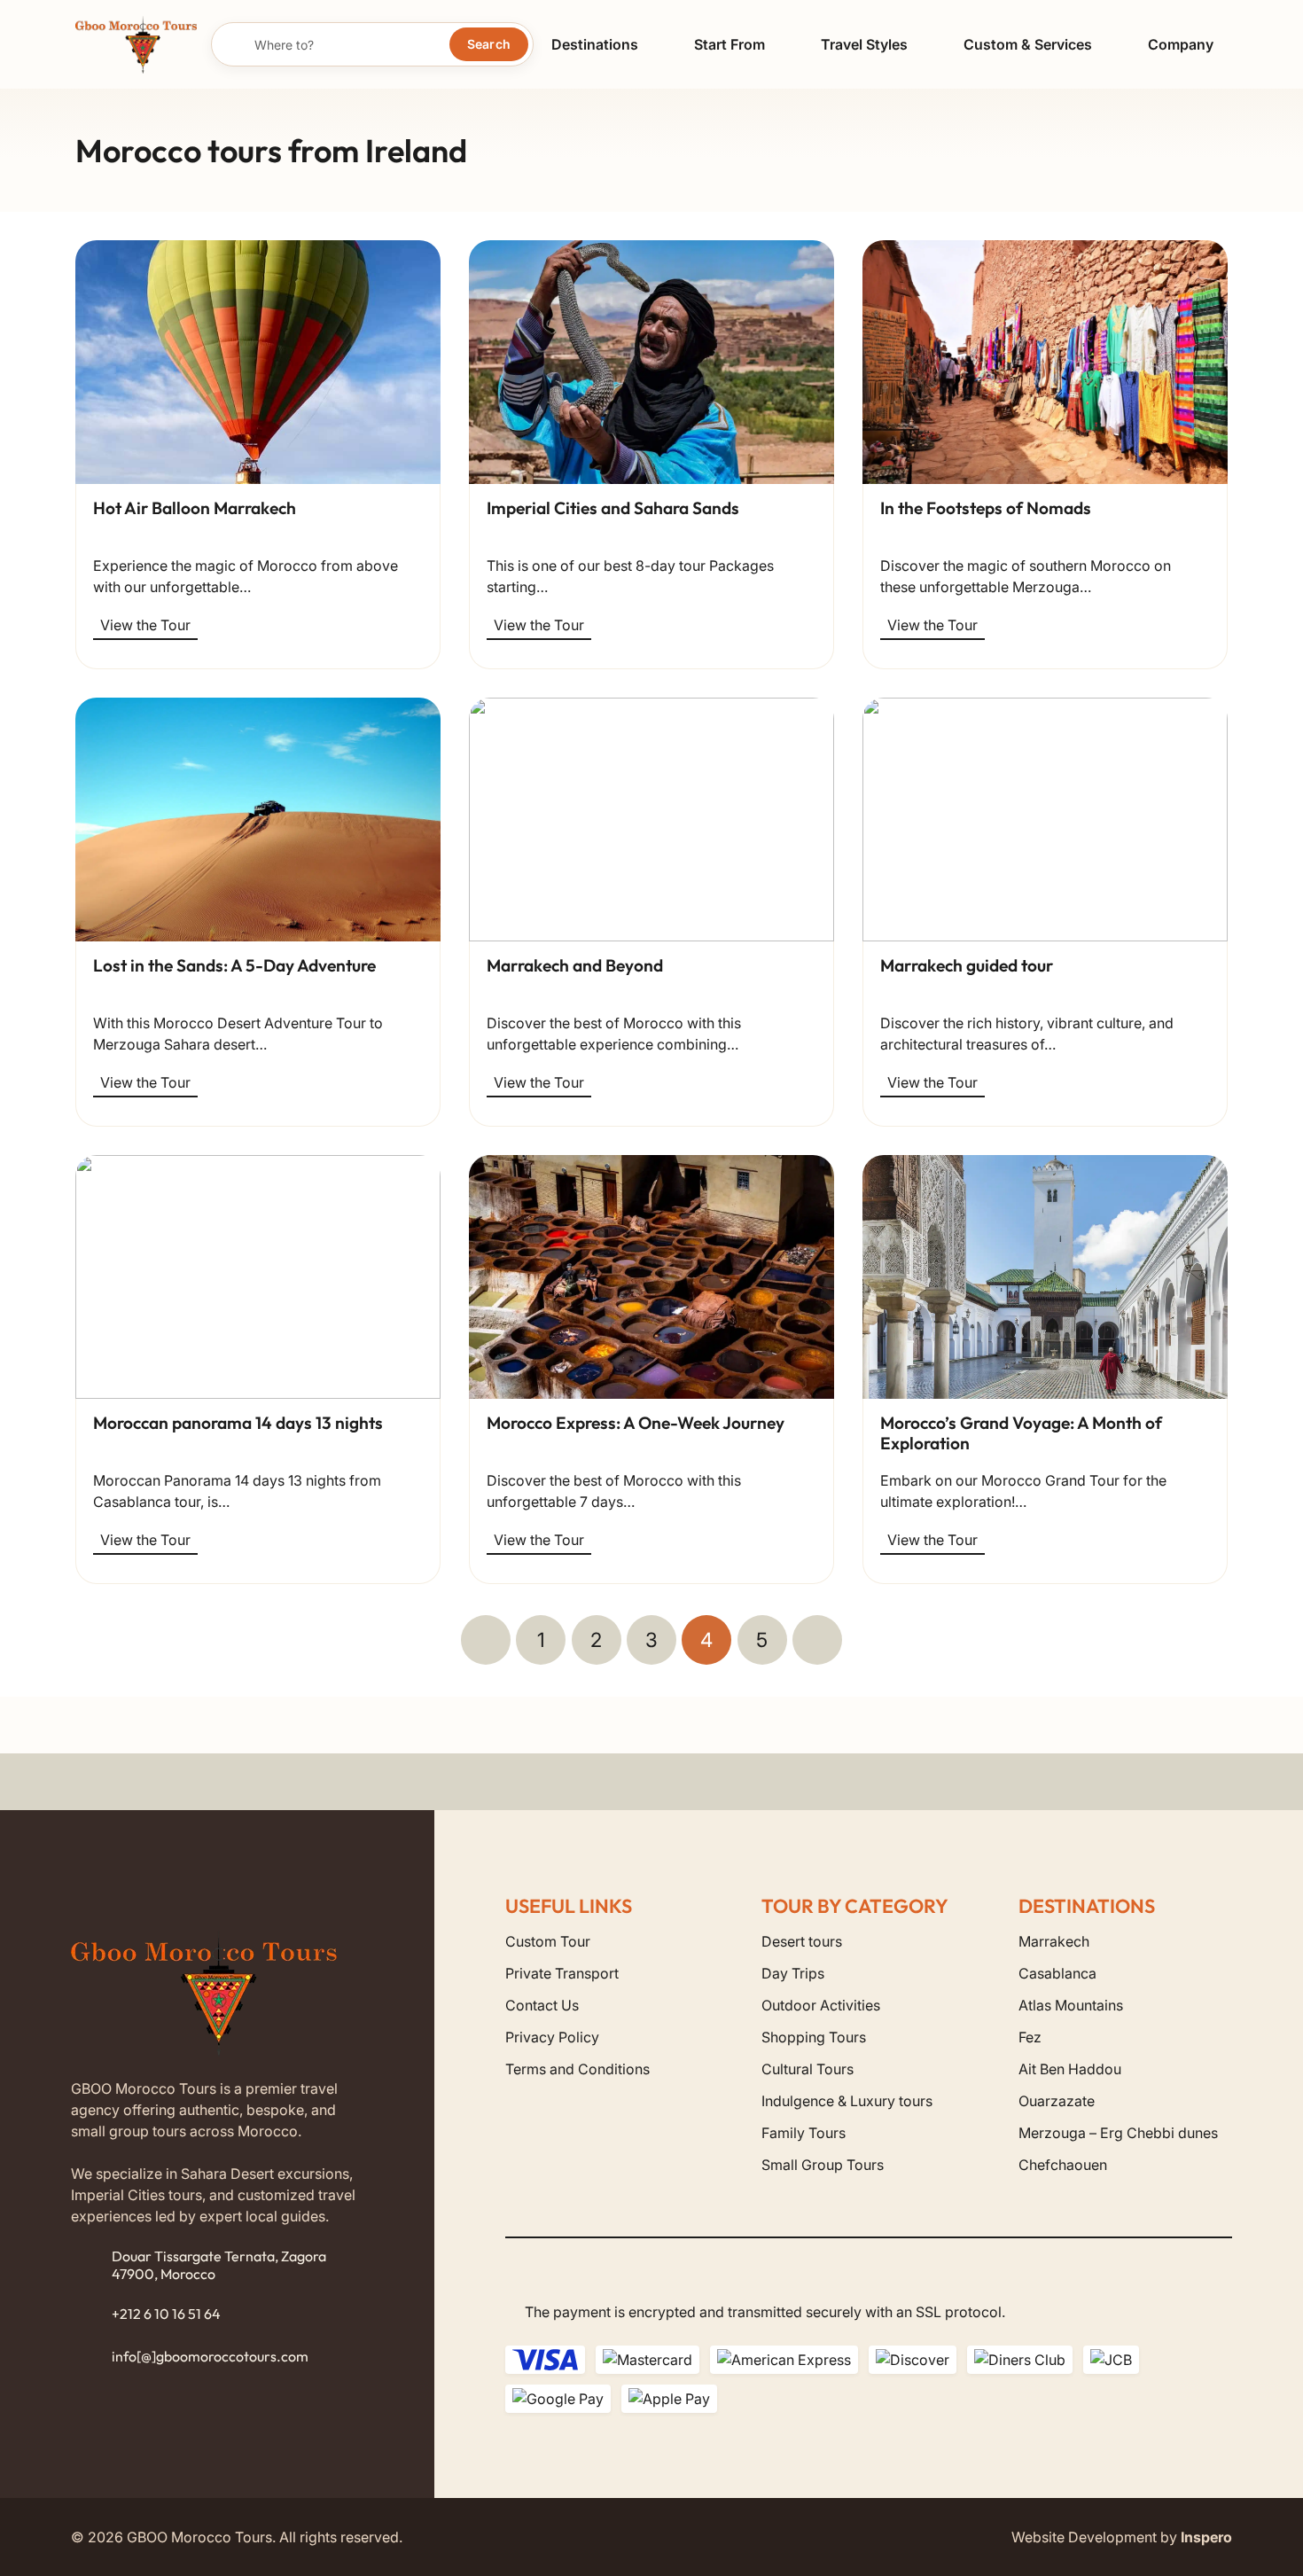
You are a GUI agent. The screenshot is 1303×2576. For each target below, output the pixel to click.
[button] (652, 44)
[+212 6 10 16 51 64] (91, 2314)
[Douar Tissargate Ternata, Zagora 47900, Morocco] (91, 2266)
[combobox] (373, 44)
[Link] (258, 576)
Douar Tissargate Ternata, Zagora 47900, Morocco (219, 2264)
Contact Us (542, 2005)
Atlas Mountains (1071, 2005)
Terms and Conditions (577, 2069)
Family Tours (804, 2133)
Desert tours (802, 1941)
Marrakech (1054, 1941)
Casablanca (1057, 1973)
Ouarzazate (1057, 2101)
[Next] (817, 1640)
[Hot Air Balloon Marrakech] (258, 362)
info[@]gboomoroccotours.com (210, 2356)
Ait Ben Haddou (1070, 2069)
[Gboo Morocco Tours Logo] (136, 45)
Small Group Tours (823, 2165)
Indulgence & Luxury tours (847, 2101)
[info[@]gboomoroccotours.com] (91, 2357)
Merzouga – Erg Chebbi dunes (1118, 2133)
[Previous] (486, 1640)
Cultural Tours (808, 2069)
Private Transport (562, 1973)
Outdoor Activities (821, 2005)
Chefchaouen (1063, 2165)
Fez (1030, 2037)
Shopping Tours (814, 2037)
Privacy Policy (552, 2037)
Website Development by (1122, 2537)
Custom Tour (548, 1941)
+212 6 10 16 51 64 (166, 2314)
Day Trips (793, 1973)
